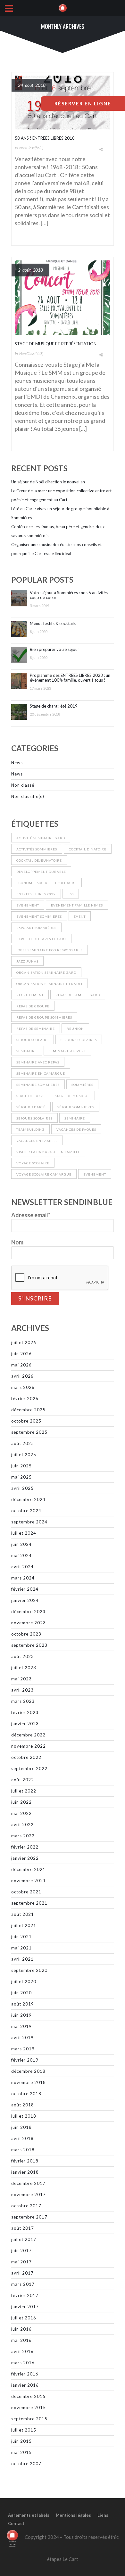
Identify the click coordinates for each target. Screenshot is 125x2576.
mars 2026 (23, 1387)
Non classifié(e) (31, 148)
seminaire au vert (67, 1051)
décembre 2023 (28, 1612)
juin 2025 (21, 1466)
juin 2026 (21, 1354)
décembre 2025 (28, 1410)
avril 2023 (22, 1690)
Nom (17, 1242)
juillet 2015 (24, 2430)
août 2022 (23, 1780)
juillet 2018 (24, 2116)
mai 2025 (21, 1477)
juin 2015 (21, 2441)
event (80, 916)
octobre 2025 (26, 1421)
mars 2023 (23, 1701)
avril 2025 (22, 1488)
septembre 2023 (29, 1645)
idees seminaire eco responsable (50, 950)
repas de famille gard (78, 995)
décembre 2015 (28, 2396)
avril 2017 (22, 2273)
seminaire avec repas (38, 1062)
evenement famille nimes (77, 905)
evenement (28, 905)
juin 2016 (21, 2329)
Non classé (23, 785)
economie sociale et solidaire (46, 883)
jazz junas (27, 961)
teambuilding (30, 1129)
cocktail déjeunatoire (39, 860)
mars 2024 (23, 1578)
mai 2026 (21, 1365)
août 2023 (23, 1656)
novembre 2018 (29, 2082)
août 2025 (23, 1443)
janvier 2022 (25, 1858)
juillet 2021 (24, 1925)
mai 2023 (21, 1679)
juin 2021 (21, 1937)
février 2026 (25, 1399)
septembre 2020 (29, 1970)
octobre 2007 (26, 2464)
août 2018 (23, 2105)
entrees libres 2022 (36, 894)
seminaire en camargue (41, 1073)
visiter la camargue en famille (48, 1152)
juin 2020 (21, 1993)
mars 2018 (23, 2150)
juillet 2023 (24, 1668)
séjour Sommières (76, 1107)
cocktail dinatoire (88, 849)
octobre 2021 (26, 1892)
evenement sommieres (39, 916)
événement (95, 1174)
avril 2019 (22, 2038)
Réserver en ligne (83, 103)
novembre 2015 (29, 2408)
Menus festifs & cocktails (53, 623)
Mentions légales (73, 2515)
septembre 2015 (29, 2419)
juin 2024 (21, 1544)
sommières (82, 1085)
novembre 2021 (29, 1881)
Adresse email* (31, 1215)
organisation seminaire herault (50, 984)
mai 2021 (21, 1948)
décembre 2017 (28, 2183)
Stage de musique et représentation (56, 344)
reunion (75, 1029)
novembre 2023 (29, 1623)
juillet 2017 (24, 2239)
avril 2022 (22, 1825)
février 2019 (25, 2060)
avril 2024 (22, 1567)
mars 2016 (23, 2363)
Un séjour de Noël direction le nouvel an (48, 482)
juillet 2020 (24, 1981)
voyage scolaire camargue (44, 1174)
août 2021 (23, 1914)
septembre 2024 (29, 1522)
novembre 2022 (29, 1746)
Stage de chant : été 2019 (54, 706)
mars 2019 (23, 2049)
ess (71, 894)
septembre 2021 (29, 1903)
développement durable (41, 872)
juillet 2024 (24, 1533)
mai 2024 (21, 1555)
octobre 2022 (26, 1757)
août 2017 (23, 2228)
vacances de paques (76, 1129)
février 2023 (25, 1712)
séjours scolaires (34, 1118)
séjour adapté (31, 1107)
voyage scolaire (33, 1163)
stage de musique (72, 1096)
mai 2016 (21, 2340)
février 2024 (25, 1589)
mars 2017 (23, 2284)
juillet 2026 (24, 1342)
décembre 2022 (28, 1735)
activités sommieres (37, 849)
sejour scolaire (33, 1040)
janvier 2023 (25, 1724)
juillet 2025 (24, 1455)
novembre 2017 (29, 2195)
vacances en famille (37, 1141)
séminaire (75, 1118)
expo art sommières (36, 928)
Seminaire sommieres (38, 1085)
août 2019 (23, 2004)
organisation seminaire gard (46, 972)
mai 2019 (21, 2026)
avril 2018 (22, 2138)
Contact (16, 2523)
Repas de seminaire (36, 1029)
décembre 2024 (28, 1499)
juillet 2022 (24, 1791)
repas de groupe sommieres (44, 1017)
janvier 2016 (25, 2385)
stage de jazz (30, 1096)
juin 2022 (21, 1802)
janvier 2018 (25, 2172)
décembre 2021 (28, 1869)
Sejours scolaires (79, 1040)
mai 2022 (21, 1813)
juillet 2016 (24, 2318)
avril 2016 (22, 2351)
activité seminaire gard (41, 838)
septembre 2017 (29, 2217)
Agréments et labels (29, 2515)
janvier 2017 (25, 2307)
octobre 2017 (26, 2206)
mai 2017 (21, 2262)
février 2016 (25, 2374)
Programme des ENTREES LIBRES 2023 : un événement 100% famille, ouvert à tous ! (70, 678)
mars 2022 (23, 1836)
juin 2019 (21, 2015)
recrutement (30, 995)
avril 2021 (22, 1959)
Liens (103, 2515)
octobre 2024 (26, 1511)
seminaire (27, 1051)
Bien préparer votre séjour (54, 649)
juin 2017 (21, 2251)
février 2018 (25, 2161)
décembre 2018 (28, 2071)
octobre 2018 (26, 2094)
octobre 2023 (26, 1634)
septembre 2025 (29, 1432)
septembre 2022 (29, 1768)
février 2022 (25, 1847)
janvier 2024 (25, 1600)
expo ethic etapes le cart (41, 939)
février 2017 (25, 2295)
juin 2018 (21, 2127)
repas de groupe (33, 1006)
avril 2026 (22, 1376)
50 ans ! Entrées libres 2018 (45, 138)
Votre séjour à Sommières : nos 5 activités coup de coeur (69, 595)
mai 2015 (21, 2452)
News (17, 763)
